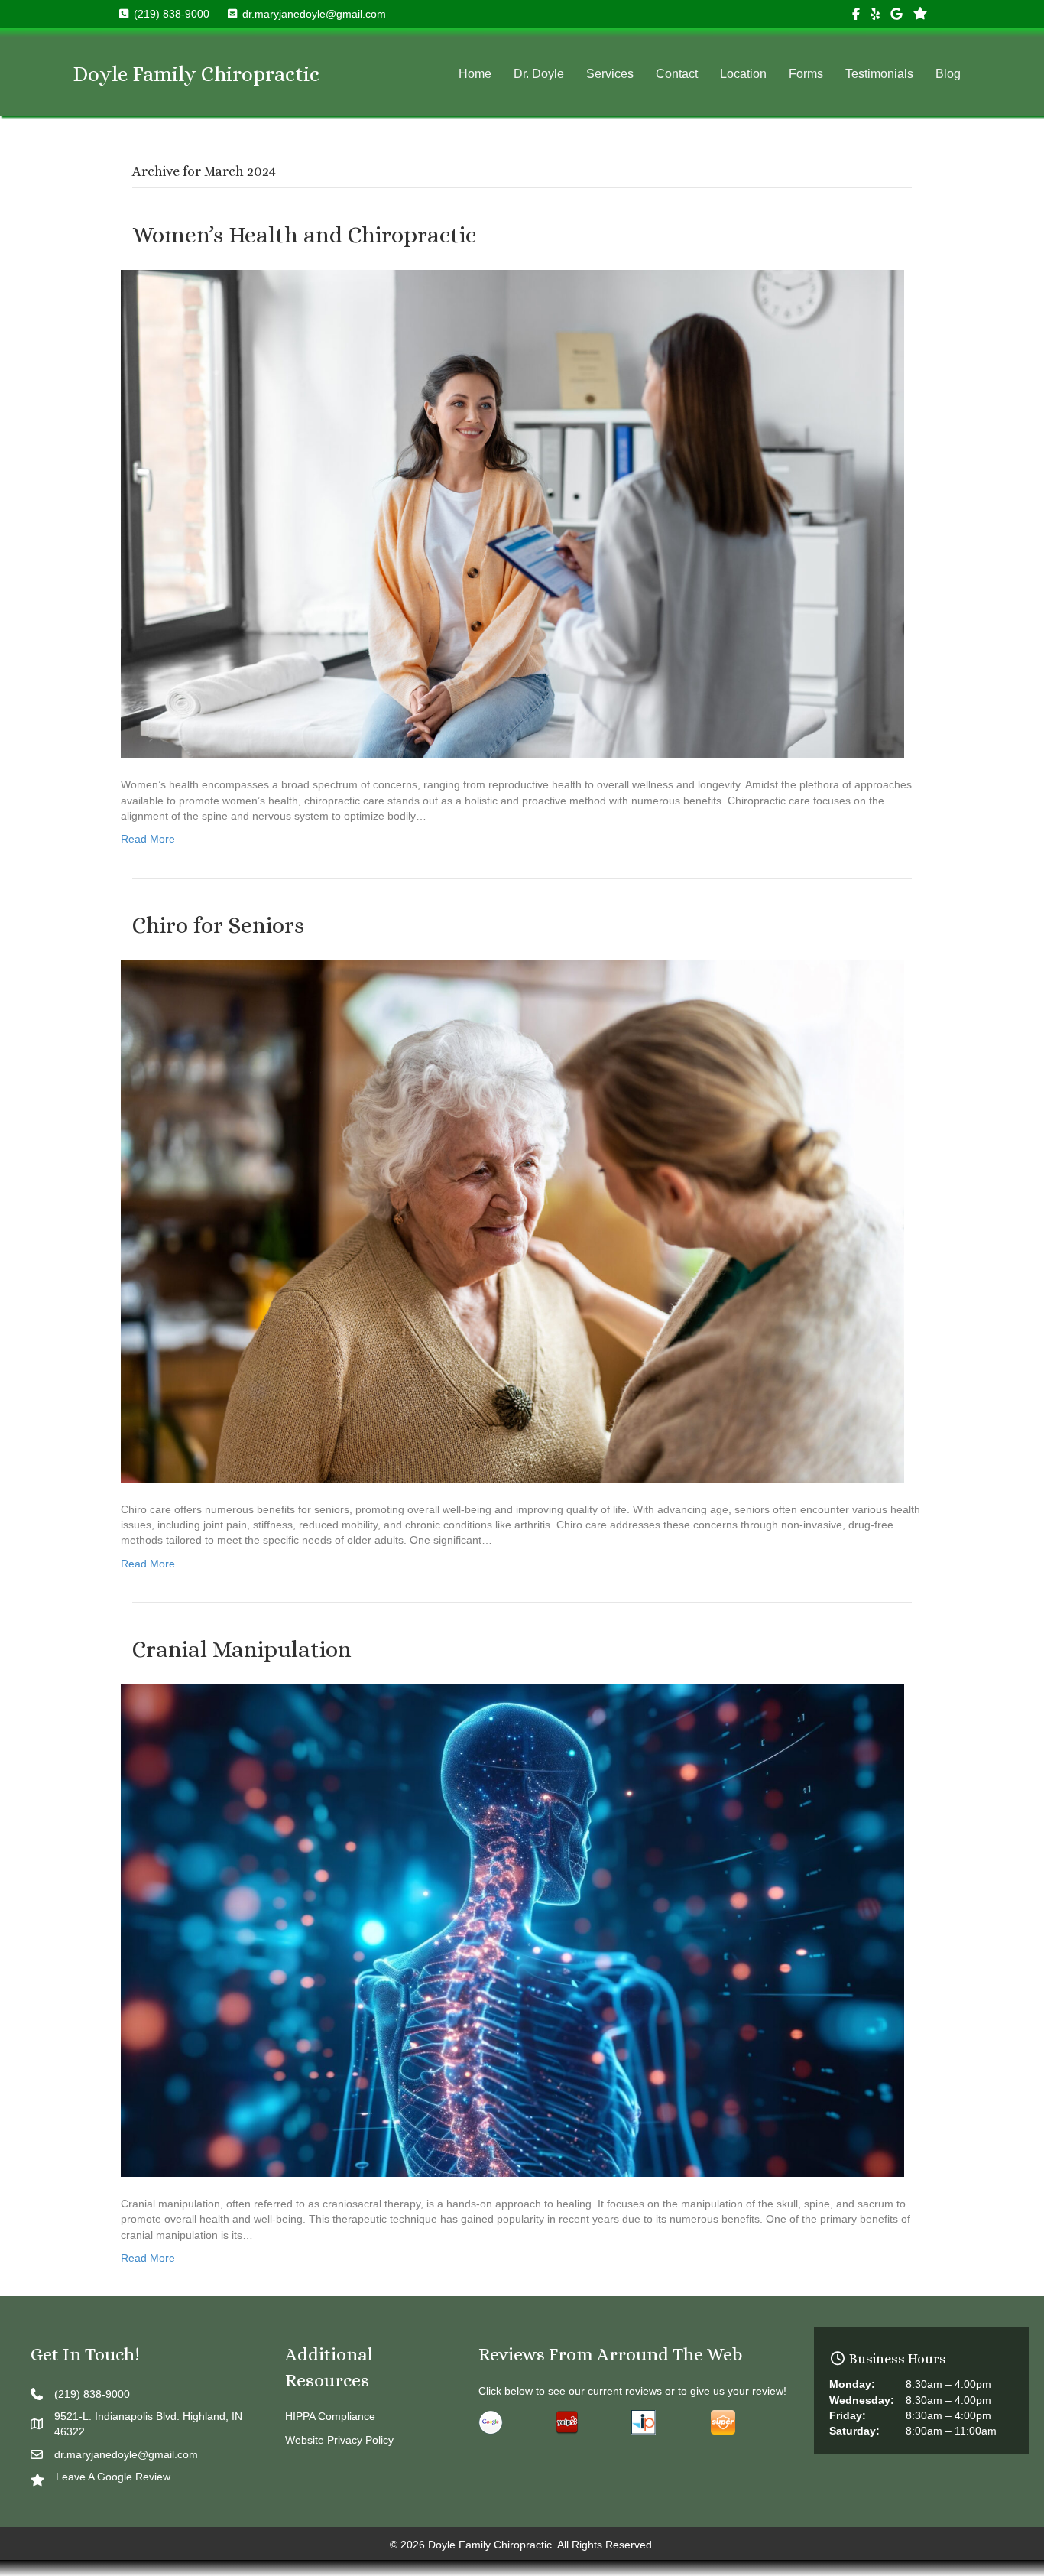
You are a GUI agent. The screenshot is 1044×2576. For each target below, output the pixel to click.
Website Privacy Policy (339, 2440)
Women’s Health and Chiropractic (304, 235)
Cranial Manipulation (242, 1649)
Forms (806, 74)
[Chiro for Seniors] (512, 1220)
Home (475, 74)
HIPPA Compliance (330, 2416)
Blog (948, 74)
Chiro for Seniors (218, 925)
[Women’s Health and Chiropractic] (512, 513)
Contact (677, 74)
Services (610, 74)
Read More (148, 839)
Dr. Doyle (539, 74)
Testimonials (879, 74)
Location (743, 74)
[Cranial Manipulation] (512, 1930)
